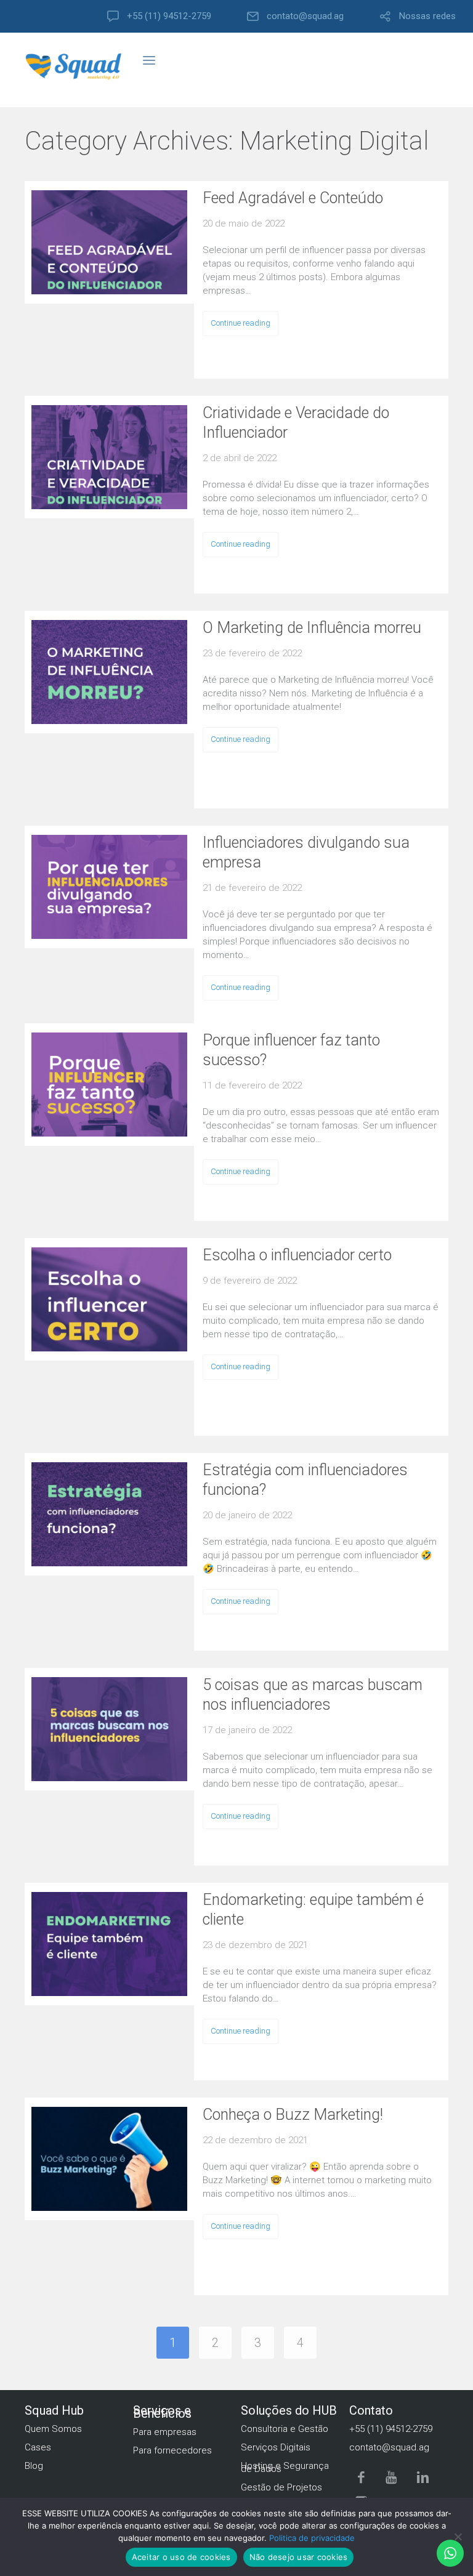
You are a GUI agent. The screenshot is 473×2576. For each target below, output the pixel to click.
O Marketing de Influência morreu (312, 628)
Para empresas (165, 2432)
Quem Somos (53, 2429)
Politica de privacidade (312, 2538)
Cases (38, 2447)
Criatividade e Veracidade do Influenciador (296, 423)
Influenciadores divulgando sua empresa (306, 852)
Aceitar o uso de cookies (181, 2557)
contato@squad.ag (305, 16)
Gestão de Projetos (281, 2487)
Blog (34, 2466)
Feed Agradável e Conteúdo (293, 198)
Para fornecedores (172, 2450)
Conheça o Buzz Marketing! (293, 2115)
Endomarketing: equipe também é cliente (313, 1910)
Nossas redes (427, 16)
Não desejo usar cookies (299, 2557)
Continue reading (241, 323)
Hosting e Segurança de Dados (285, 2467)
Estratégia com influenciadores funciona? (305, 1480)
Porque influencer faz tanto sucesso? (291, 1050)
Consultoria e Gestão (285, 2429)
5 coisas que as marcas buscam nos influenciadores (313, 1695)
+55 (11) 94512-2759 (169, 16)
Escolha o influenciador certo (297, 1255)
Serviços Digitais (276, 2447)
